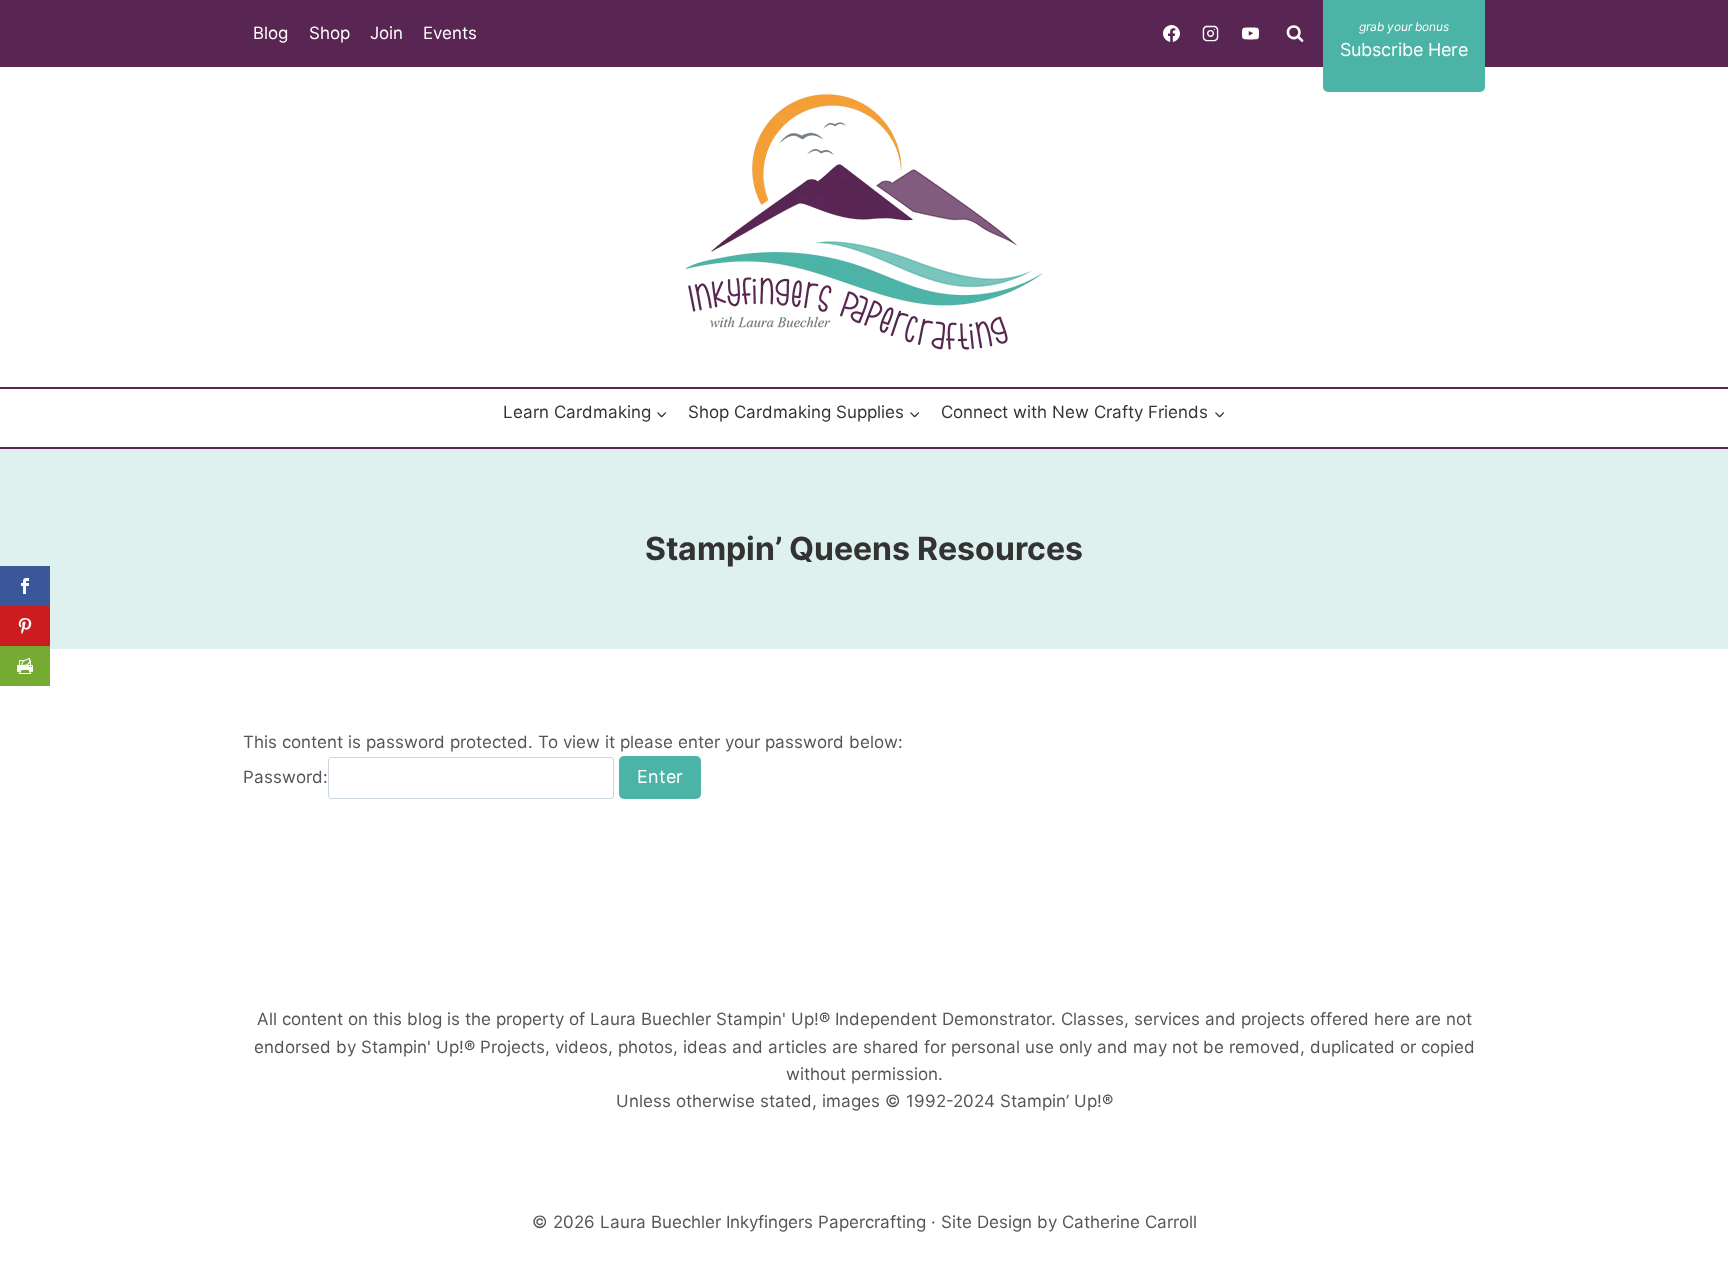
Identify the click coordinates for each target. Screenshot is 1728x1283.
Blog (270, 33)
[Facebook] (1172, 33)
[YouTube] (1250, 33)
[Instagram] (1211, 33)
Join (386, 33)
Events (450, 33)
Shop (329, 33)
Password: (285, 777)
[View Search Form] (1295, 33)
